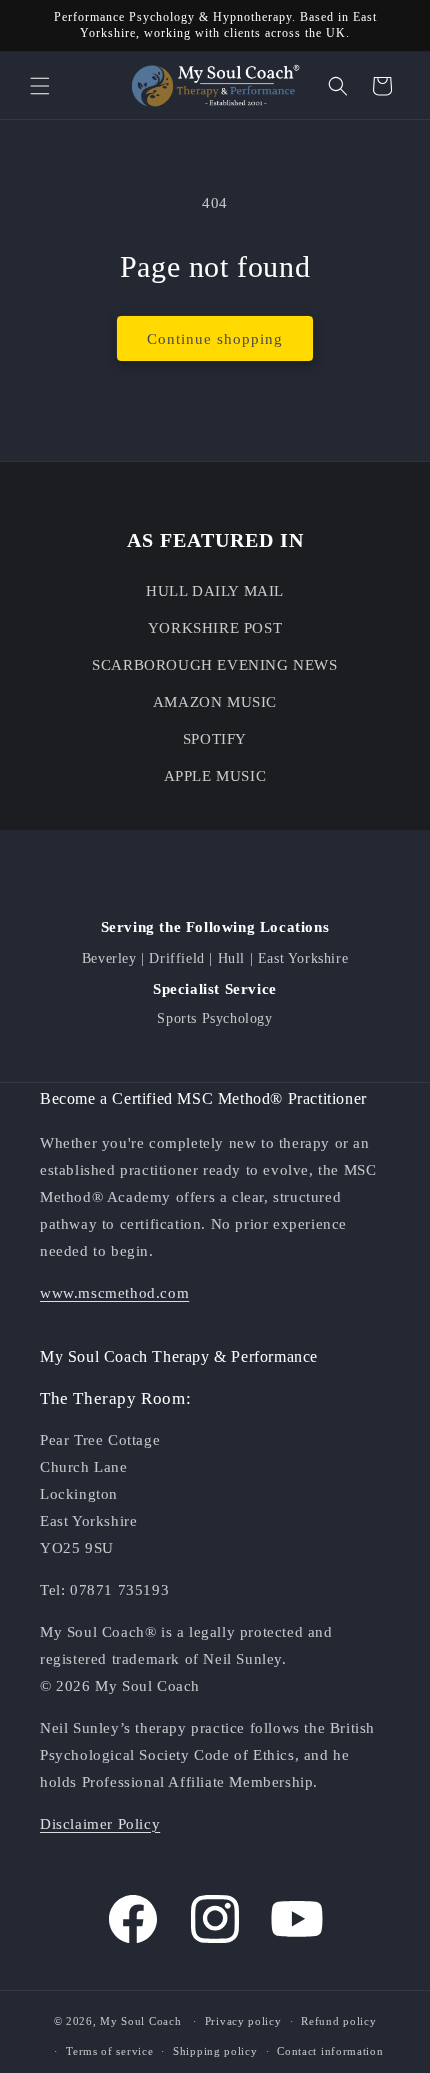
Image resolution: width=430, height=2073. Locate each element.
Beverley (109, 958)
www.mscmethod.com (114, 1293)
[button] (40, 86)
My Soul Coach (140, 2021)
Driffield (176, 958)
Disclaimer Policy (100, 1824)
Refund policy (338, 2021)
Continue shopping (215, 339)
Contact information (330, 2051)
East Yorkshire (303, 958)
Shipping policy (215, 2051)
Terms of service (109, 2051)
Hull (231, 958)
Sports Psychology (214, 1018)
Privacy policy (243, 2021)
